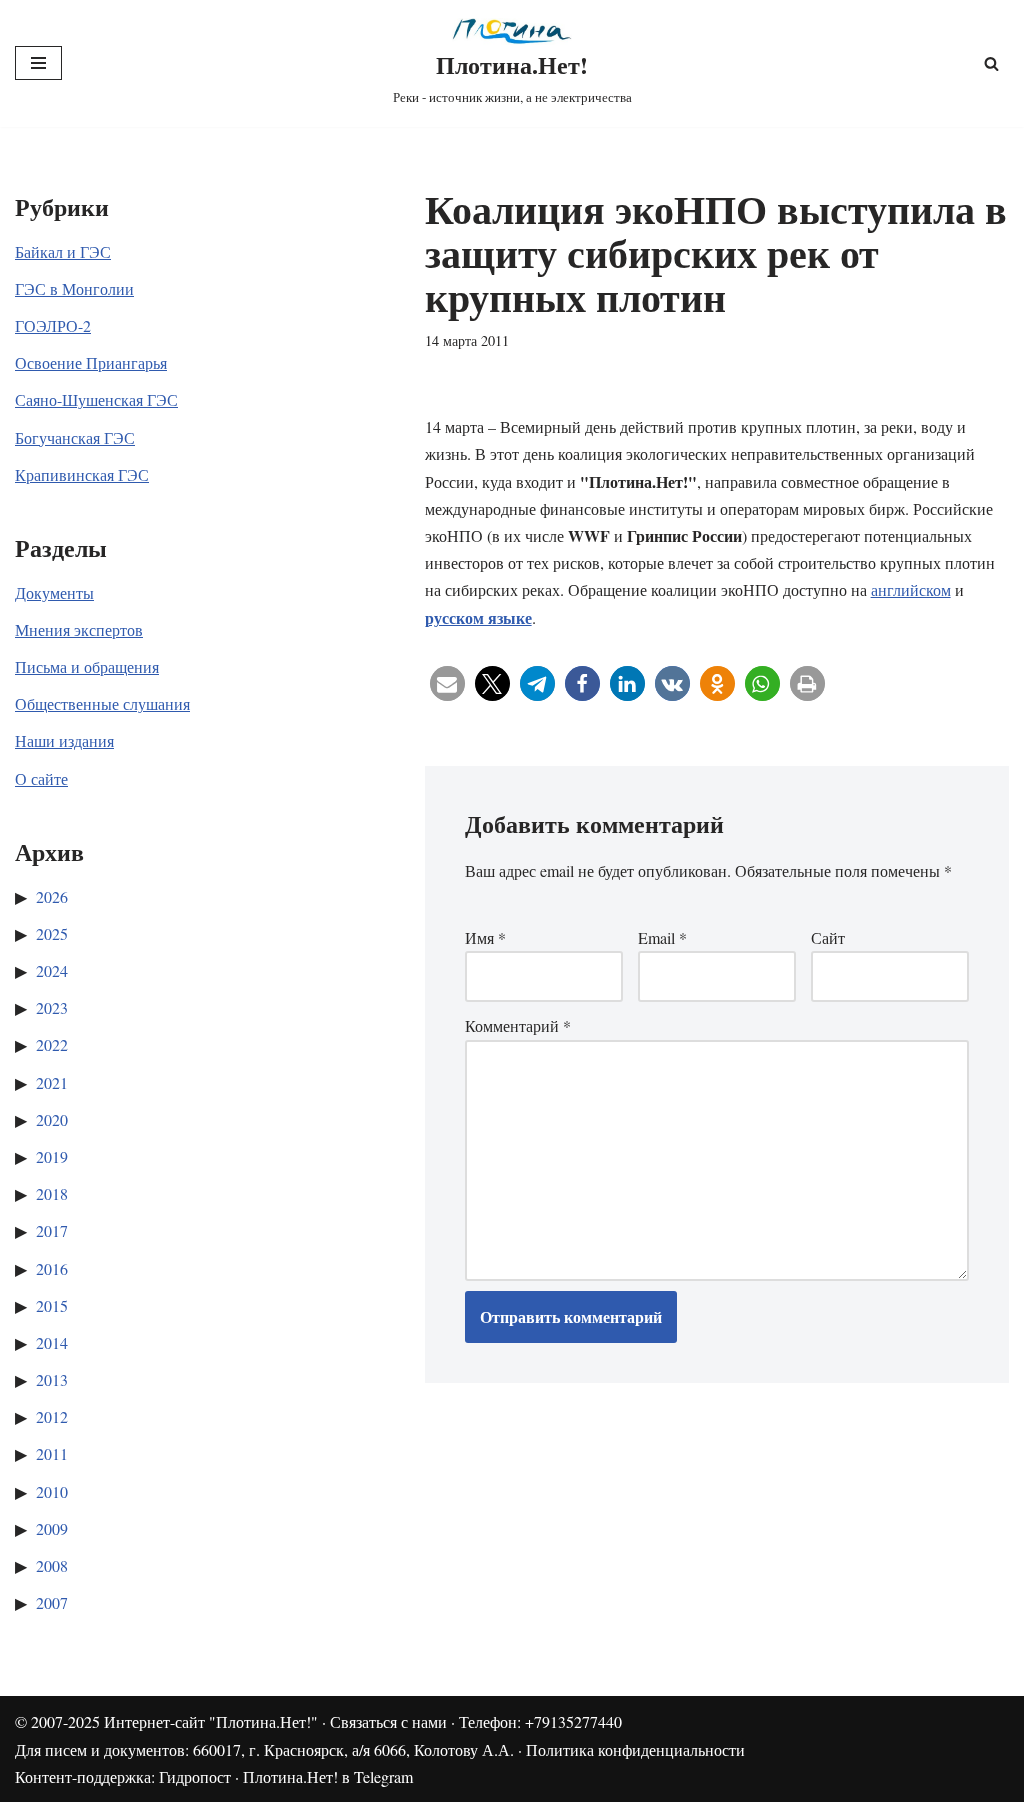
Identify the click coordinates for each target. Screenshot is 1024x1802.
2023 (52, 1007)
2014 (52, 1342)
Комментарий (518, 1025)
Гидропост (195, 1776)
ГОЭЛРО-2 (53, 325)
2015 (52, 1305)
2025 (52, 933)
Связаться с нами (388, 1721)
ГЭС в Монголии (74, 288)
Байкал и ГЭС (63, 251)
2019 (52, 1156)
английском (911, 589)
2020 (52, 1119)
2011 (52, 1453)
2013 (52, 1379)
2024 (52, 970)
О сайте (41, 778)
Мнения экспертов (79, 629)
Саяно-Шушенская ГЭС (96, 399)
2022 (52, 1044)
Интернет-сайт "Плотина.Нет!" (211, 1721)
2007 (52, 1602)
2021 (52, 1082)
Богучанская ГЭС (75, 437)
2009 (52, 1528)
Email (662, 937)
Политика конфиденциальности (635, 1749)
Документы (54, 592)
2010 (52, 1491)
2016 (52, 1268)
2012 (52, 1416)
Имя (485, 937)
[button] (447, 683)
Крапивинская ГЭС (82, 474)
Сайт (828, 937)
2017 (52, 1230)
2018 (52, 1193)
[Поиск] (991, 63)
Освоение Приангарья (91, 362)
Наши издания (64, 740)
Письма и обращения (87, 666)
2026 (52, 896)
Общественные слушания (102, 703)
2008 (52, 1565)
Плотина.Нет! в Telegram (328, 1776)
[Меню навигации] (38, 63)
